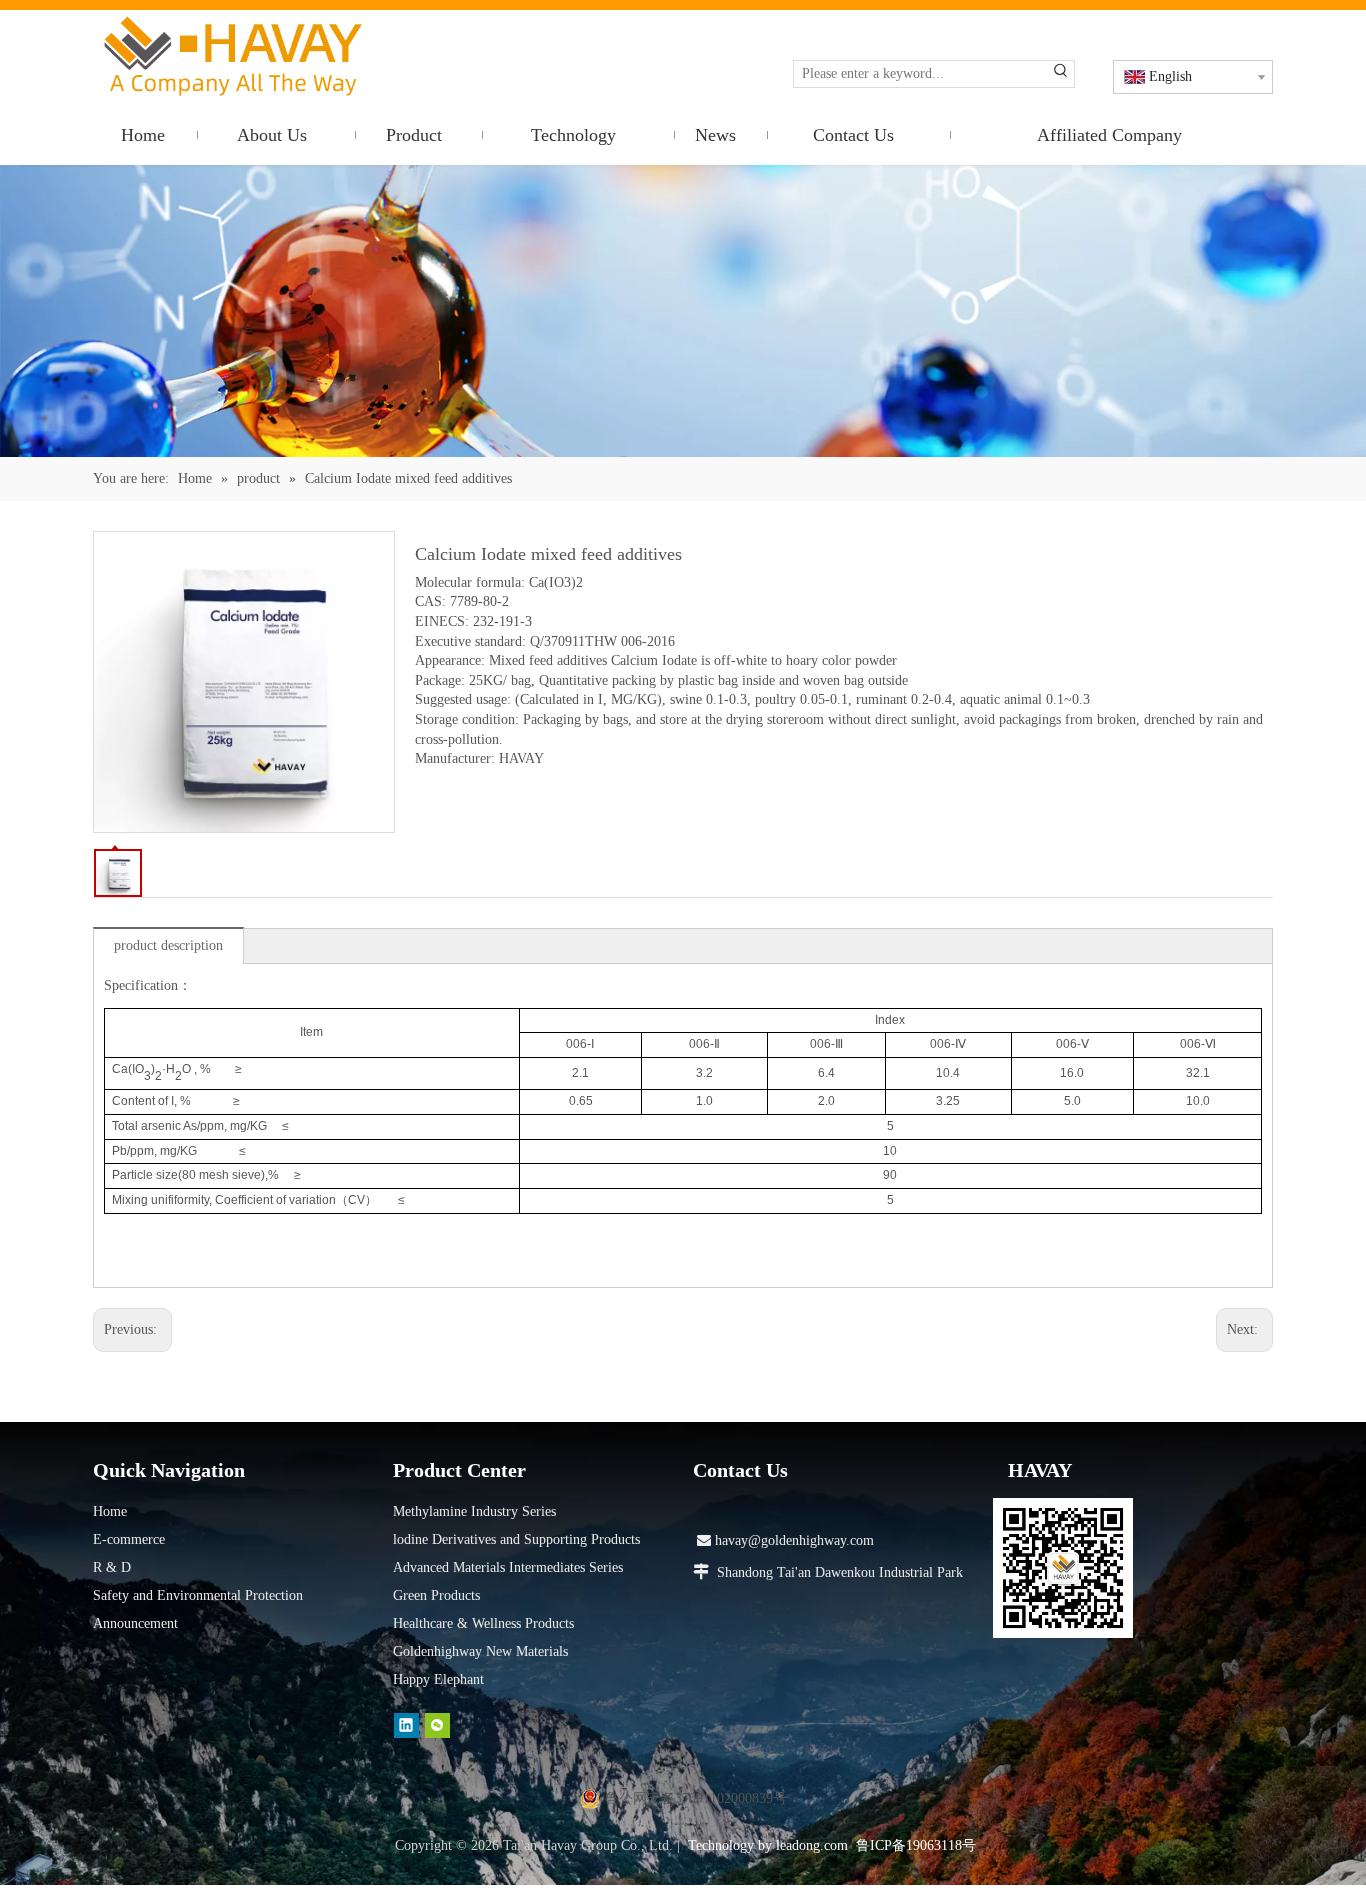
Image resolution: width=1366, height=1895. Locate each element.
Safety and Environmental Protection (198, 1595)
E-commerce (129, 1539)
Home (110, 1511)
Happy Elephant (438, 1679)
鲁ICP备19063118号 (916, 1845)
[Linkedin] (406, 1725)
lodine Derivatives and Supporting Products (516, 1539)
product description (168, 945)
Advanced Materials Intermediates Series (508, 1567)
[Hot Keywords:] (1061, 74)
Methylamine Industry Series (474, 1511)
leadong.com (812, 1845)
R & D (112, 1567)
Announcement (135, 1623)
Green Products (436, 1595)
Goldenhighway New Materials (480, 1651)
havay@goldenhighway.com (785, 1540)
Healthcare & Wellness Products (483, 1623)
